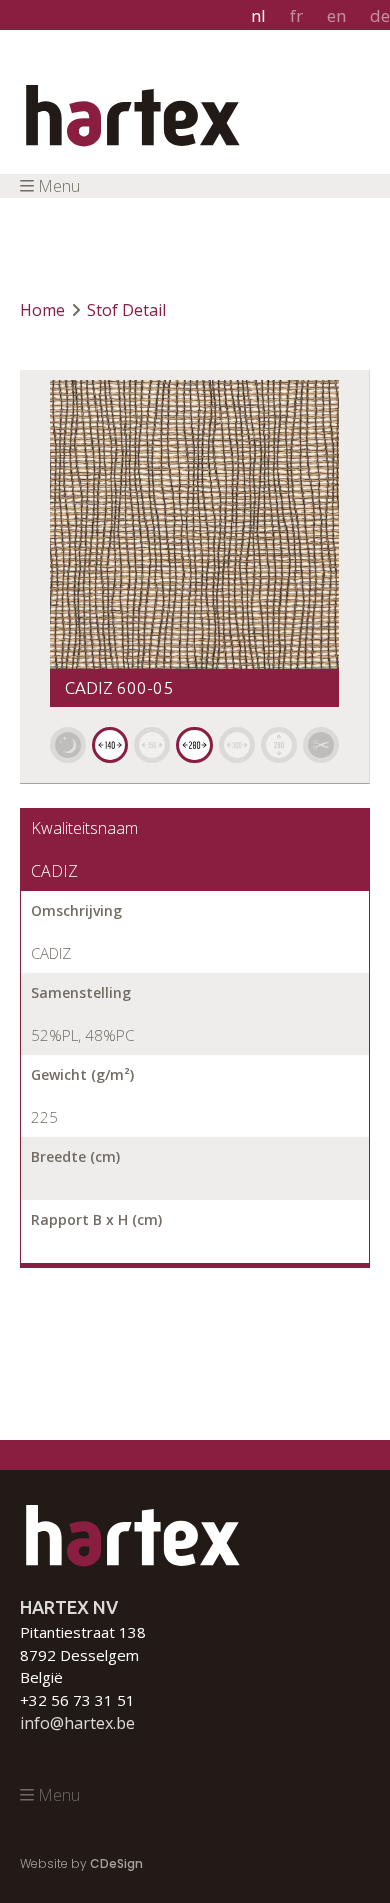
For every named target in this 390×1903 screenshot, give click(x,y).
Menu (59, 186)
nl (258, 15)
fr (296, 15)
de (380, 15)
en (336, 15)
